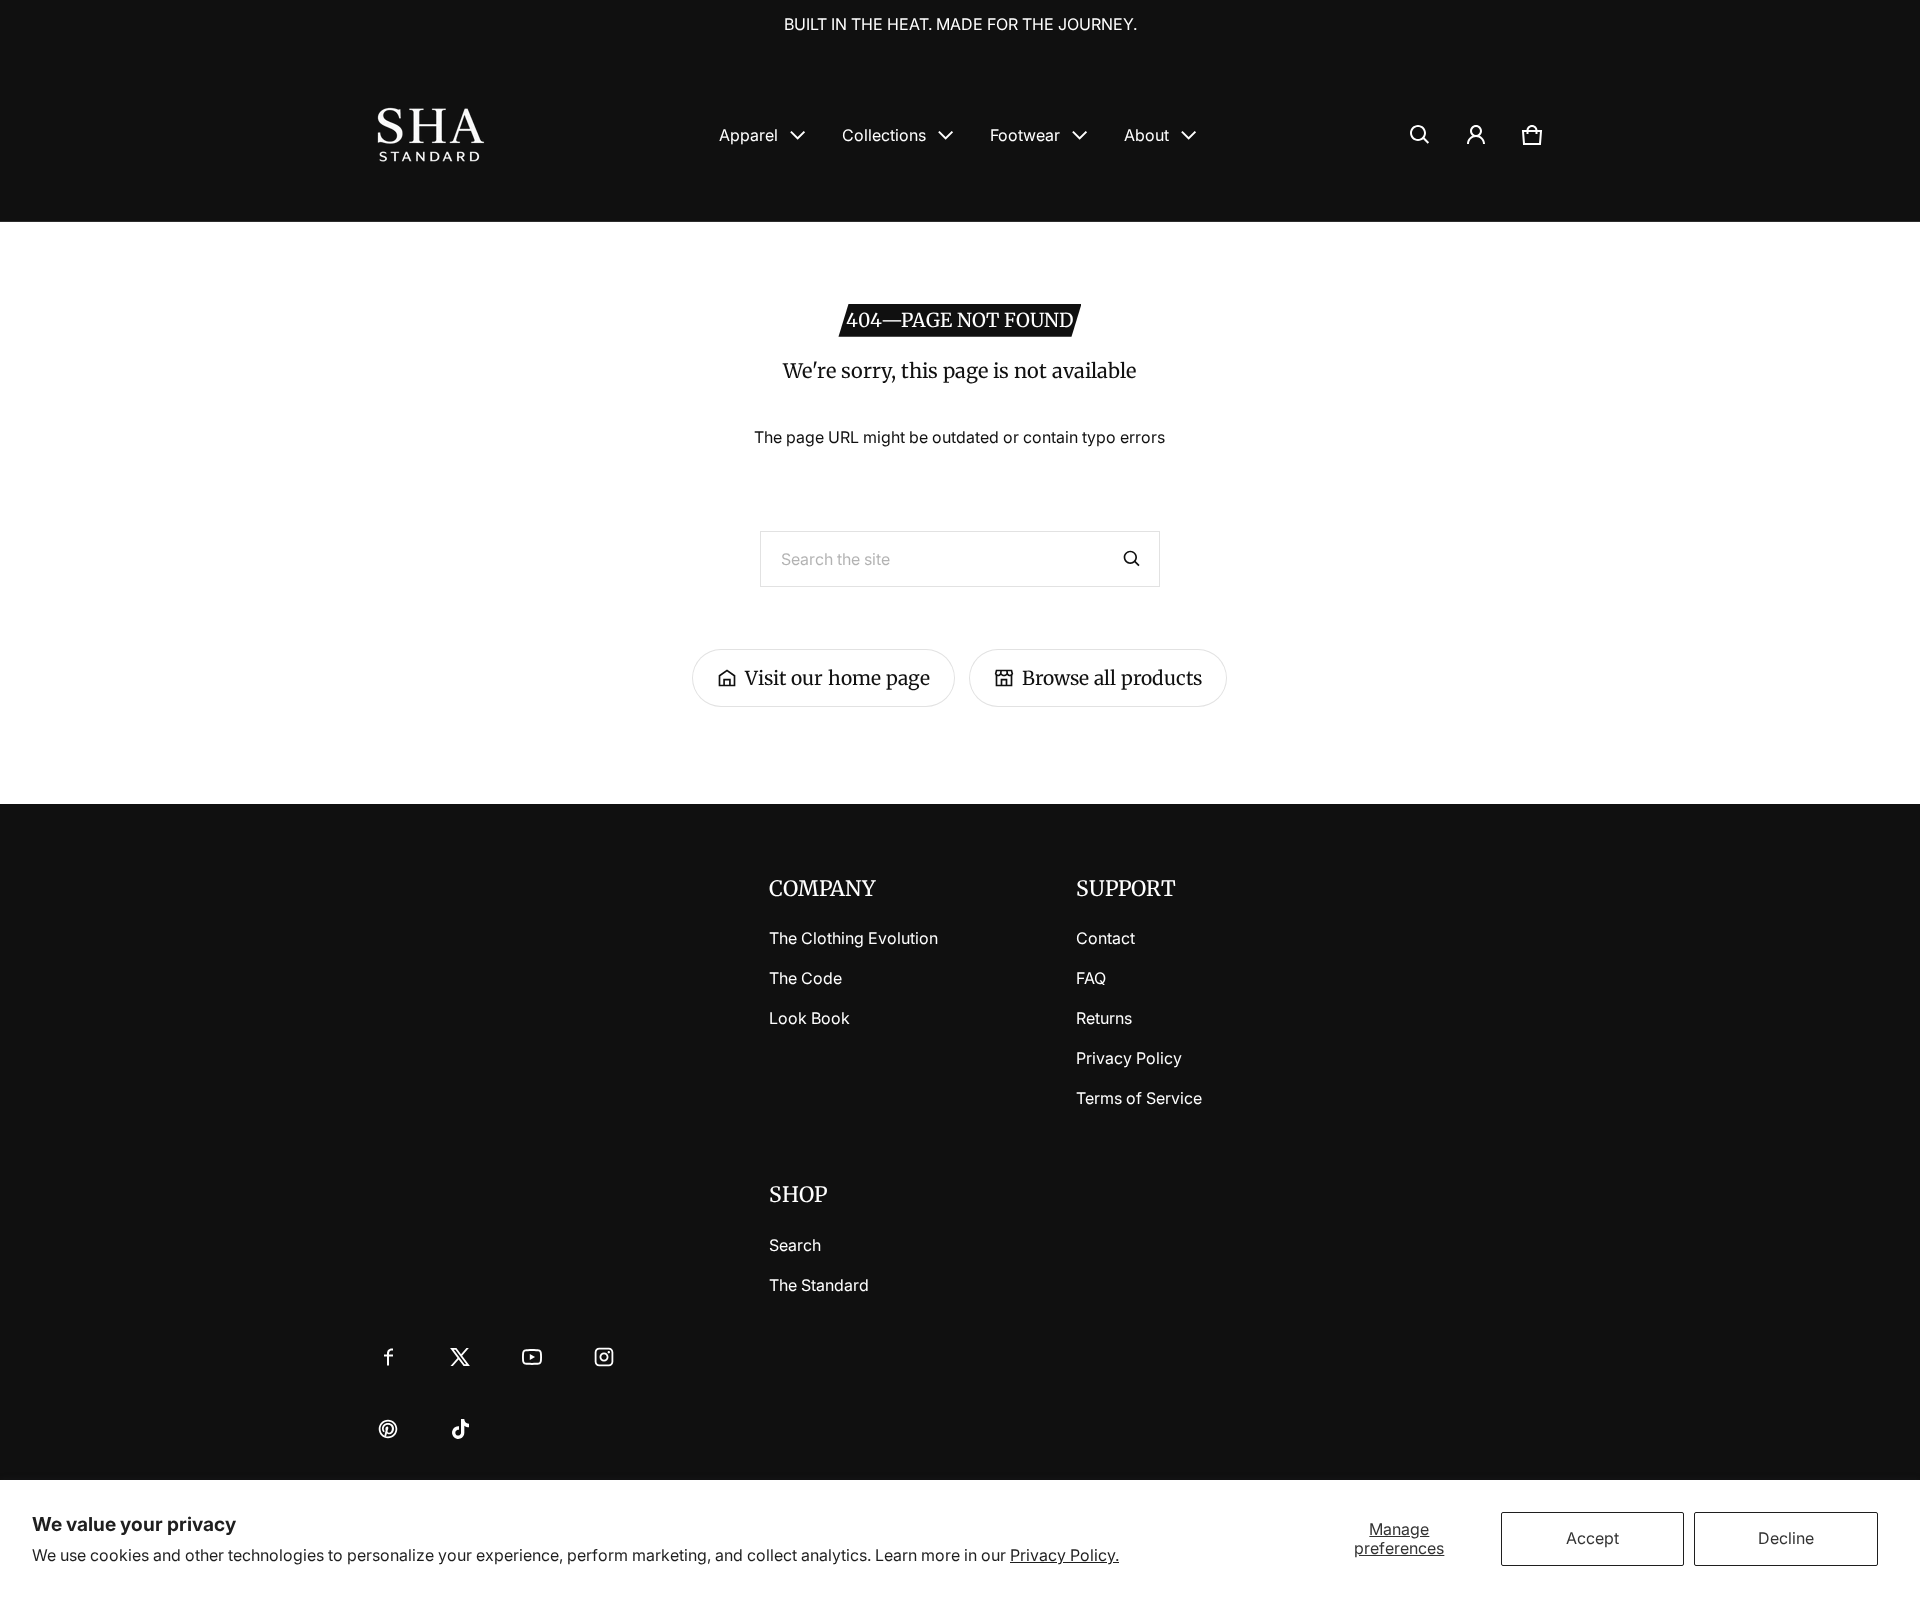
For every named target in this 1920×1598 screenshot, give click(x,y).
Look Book (809, 1018)
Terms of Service (1139, 1098)
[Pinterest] (388, 1429)
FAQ (1091, 978)
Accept (1592, 1538)
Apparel (748, 135)
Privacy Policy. (1064, 1555)
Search (795, 1245)
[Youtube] (532, 1357)
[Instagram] (604, 1357)
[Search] (1132, 559)
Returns (1104, 1018)
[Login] (1476, 135)
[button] (1420, 135)
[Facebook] (388, 1357)
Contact (1105, 938)
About (1146, 135)
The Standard (819, 1285)
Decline (1786, 1538)
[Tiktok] (460, 1429)
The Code (805, 978)
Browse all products (1112, 678)
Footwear (1025, 135)
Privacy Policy (1129, 1058)
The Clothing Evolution (853, 938)
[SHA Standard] (431, 134)
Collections (884, 135)
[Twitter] (460, 1357)
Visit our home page (837, 678)
